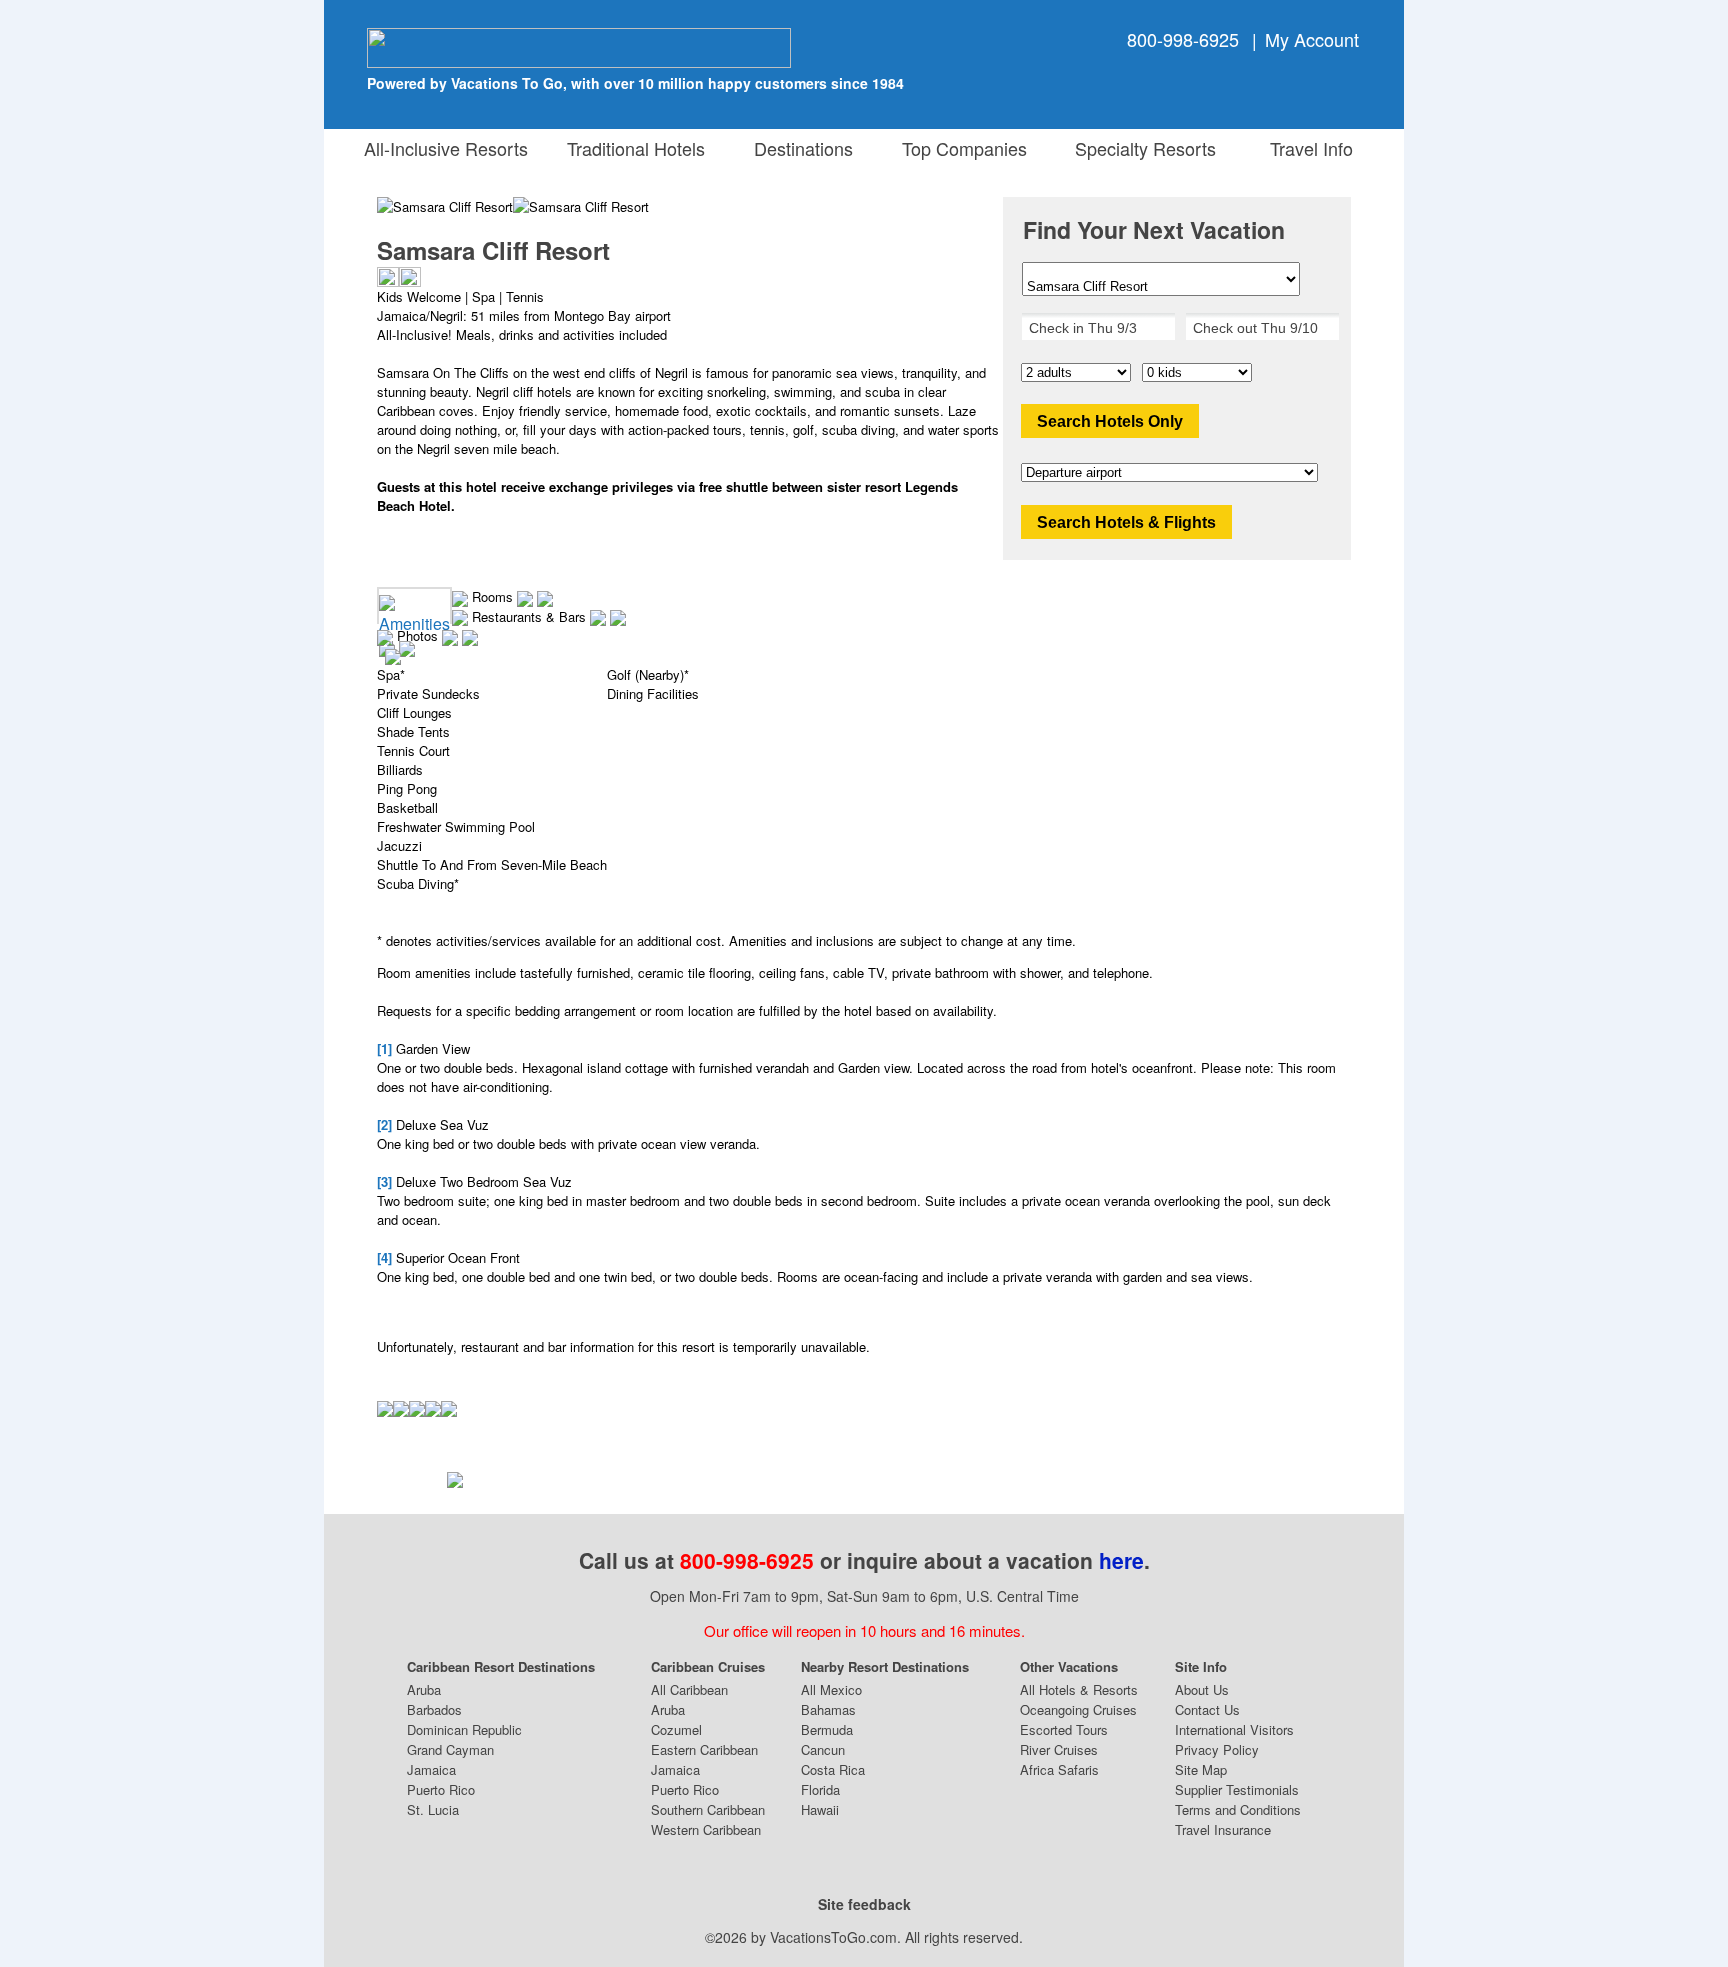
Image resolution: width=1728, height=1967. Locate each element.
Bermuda (827, 1729)
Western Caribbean (706, 1829)
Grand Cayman (450, 1749)
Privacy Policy (1217, 1749)
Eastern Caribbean (704, 1749)
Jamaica (431, 1769)
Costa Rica (833, 1769)
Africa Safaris (1059, 1769)
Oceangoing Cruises (1078, 1709)
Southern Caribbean (708, 1809)
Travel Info (1306, 148)
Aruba (424, 1689)
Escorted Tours (1064, 1729)
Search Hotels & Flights (1126, 522)
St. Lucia (433, 1809)
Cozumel (676, 1729)
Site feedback (864, 1904)
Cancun (823, 1749)
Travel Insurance (1223, 1829)
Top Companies (959, 148)
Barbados (434, 1709)
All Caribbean (689, 1689)
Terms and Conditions (1238, 1809)
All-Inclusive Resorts (446, 148)
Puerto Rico (441, 1789)
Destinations (798, 148)
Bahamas (828, 1709)
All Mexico (831, 1689)
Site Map (1201, 1769)
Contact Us (1207, 1709)
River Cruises (1059, 1749)
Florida (820, 1789)
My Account (1312, 39)
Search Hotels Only (1110, 421)
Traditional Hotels (636, 148)
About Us (1202, 1689)
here (1121, 1560)
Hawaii (820, 1809)
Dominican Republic (464, 1729)
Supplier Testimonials (1237, 1789)
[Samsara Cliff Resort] (581, 206)
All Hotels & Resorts (1079, 1689)
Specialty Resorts (1140, 148)
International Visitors (1234, 1729)
